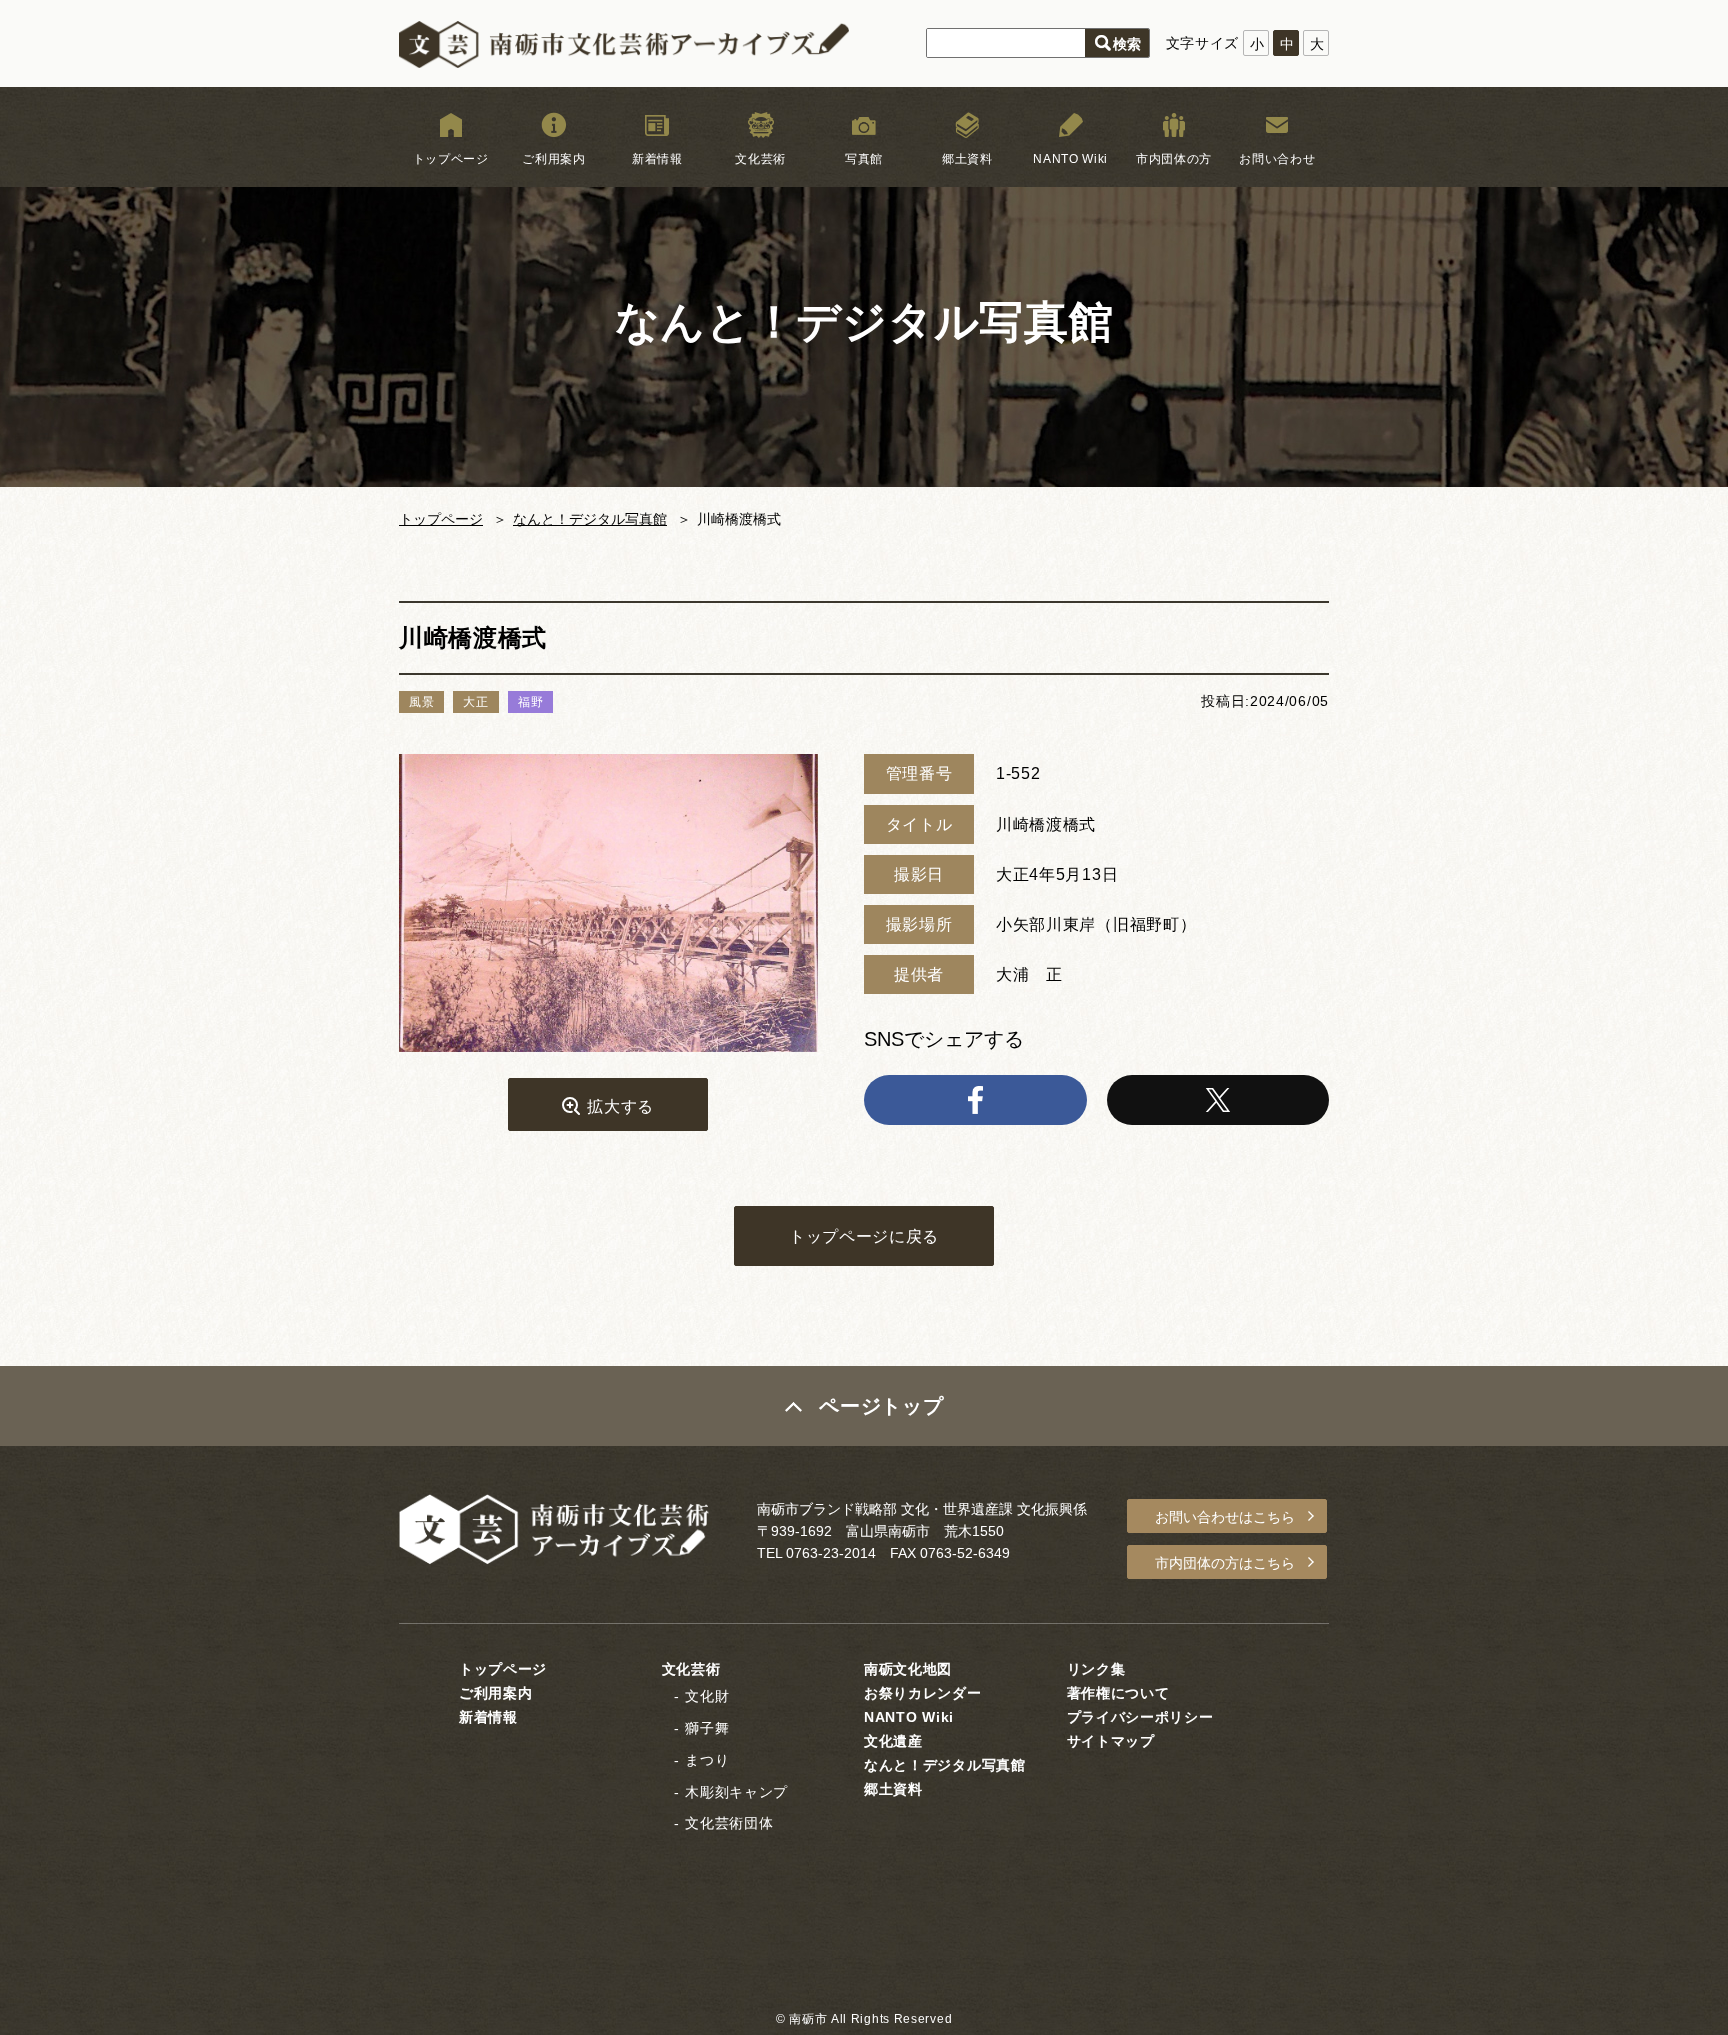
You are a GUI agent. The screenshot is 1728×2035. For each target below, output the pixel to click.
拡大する (620, 1106)
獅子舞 (707, 1728)
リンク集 (1096, 1669)
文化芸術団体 (729, 1823)
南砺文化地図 (908, 1669)
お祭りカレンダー (923, 1693)
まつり (707, 1760)
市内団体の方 (1174, 159)
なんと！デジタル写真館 (590, 519)
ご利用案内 (554, 159)
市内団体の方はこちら (1225, 1563)
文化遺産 (893, 1741)
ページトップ (881, 1406)
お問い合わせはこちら (1225, 1517)
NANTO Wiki (1070, 159)
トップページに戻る (864, 1236)
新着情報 (657, 159)
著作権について (1118, 1693)
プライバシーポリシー (1140, 1717)
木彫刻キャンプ (736, 1792)
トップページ (451, 159)
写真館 (864, 159)
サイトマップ (1111, 1741)
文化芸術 (760, 159)
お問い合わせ (1277, 159)
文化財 (707, 1696)
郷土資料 (967, 159)
